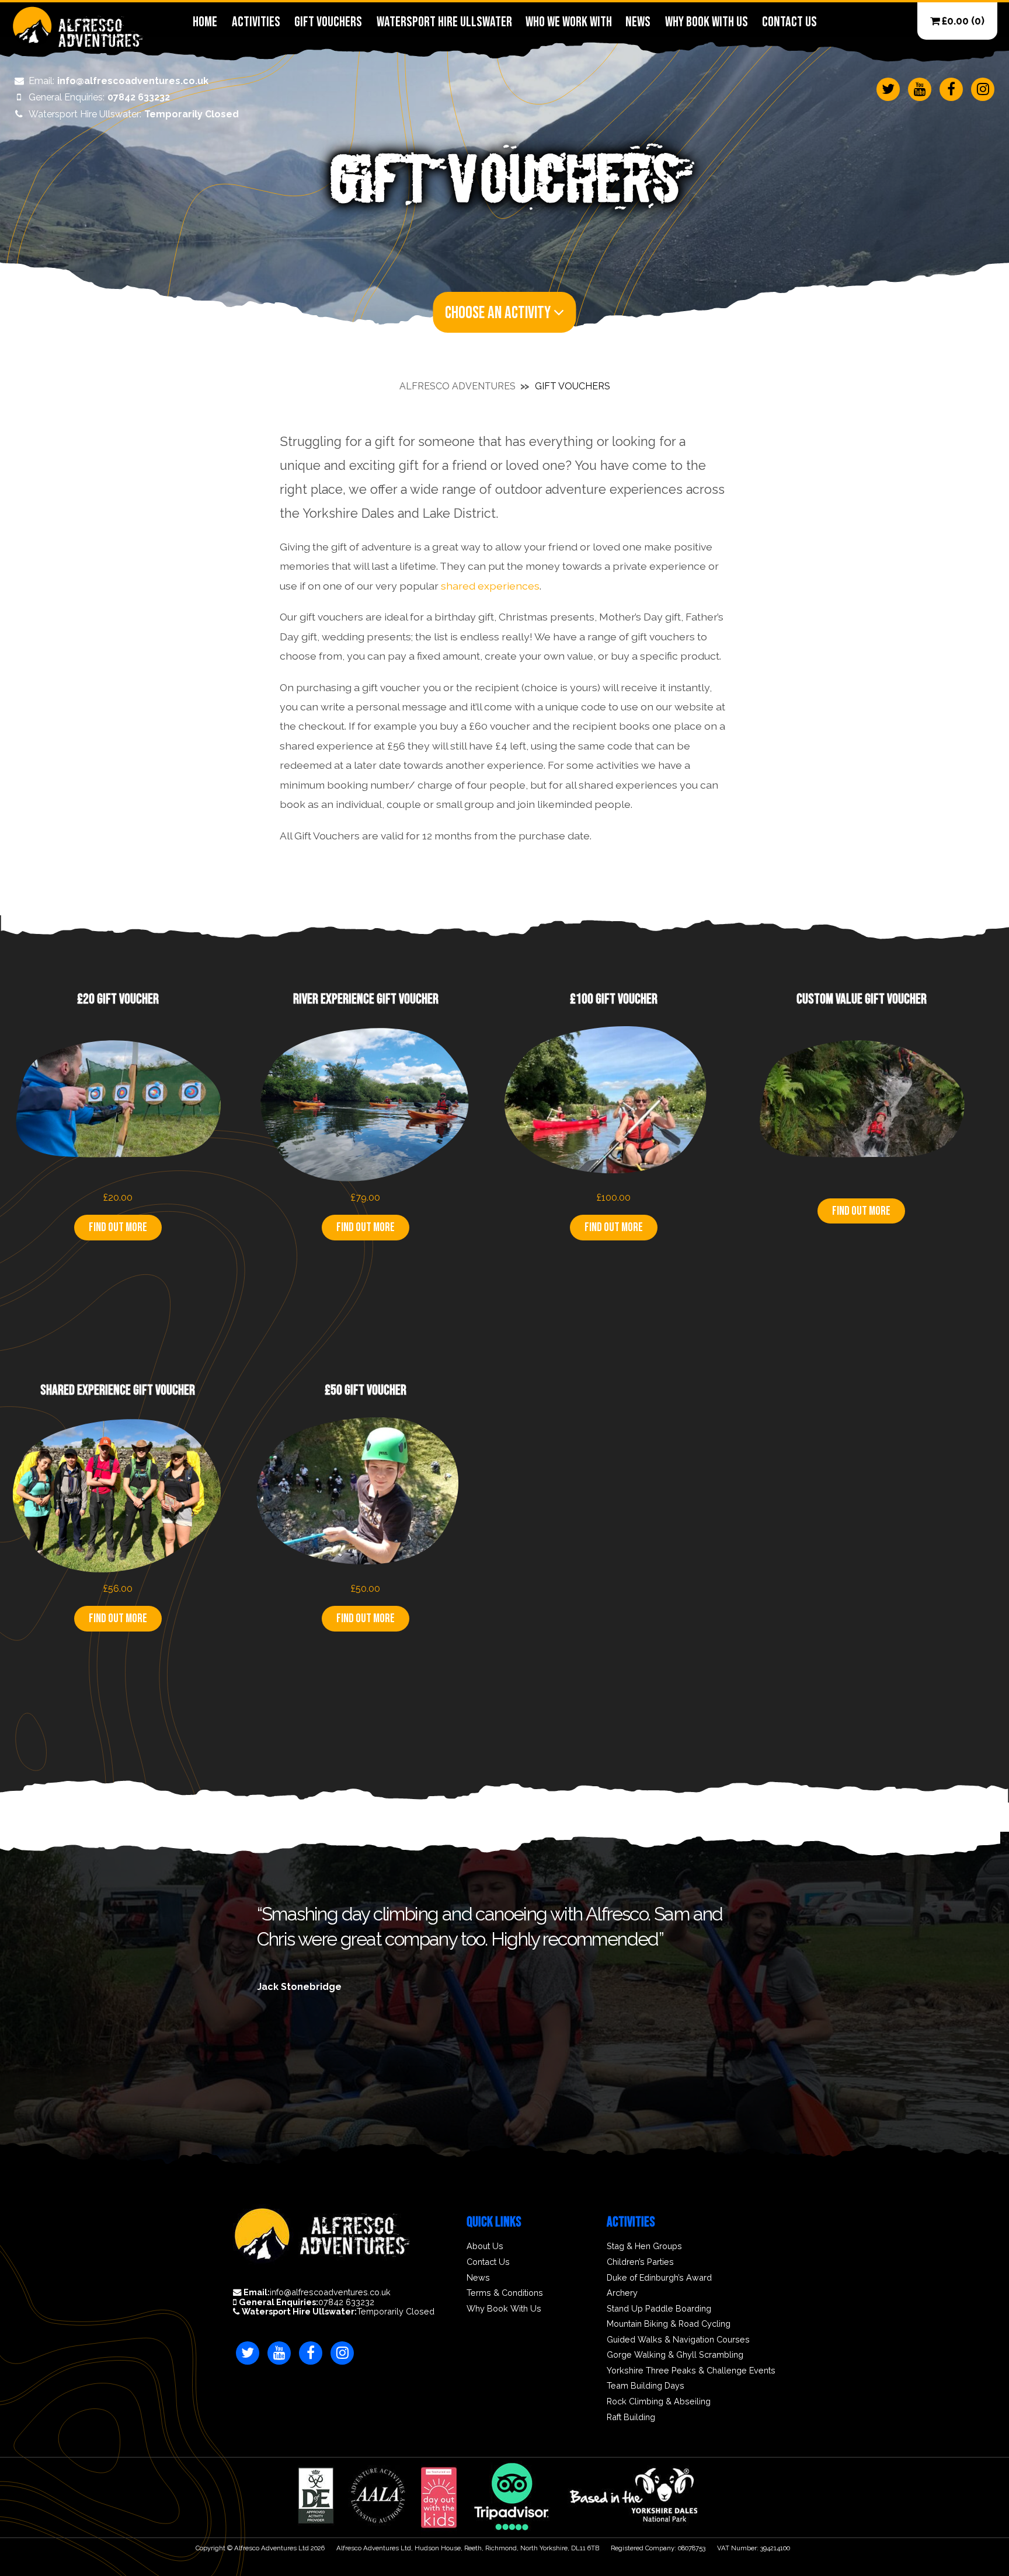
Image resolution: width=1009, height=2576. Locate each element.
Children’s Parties (640, 2262)
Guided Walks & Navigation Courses (678, 2340)
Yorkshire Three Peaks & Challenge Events (691, 2371)
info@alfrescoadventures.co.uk (119, 81)
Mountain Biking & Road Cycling (669, 2324)
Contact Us (789, 22)
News (638, 22)
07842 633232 (99, 97)
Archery (622, 2293)
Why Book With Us (706, 22)
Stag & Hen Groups (644, 2246)
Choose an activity (499, 313)
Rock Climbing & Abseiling (659, 2401)
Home (205, 22)
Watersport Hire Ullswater (444, 22)
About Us (485, 2246)
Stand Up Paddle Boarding (659, 2309)
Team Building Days (646, 2386)
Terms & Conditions (505, 2293)
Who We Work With (568, 22)
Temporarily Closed (134, 114)
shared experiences (490, 586)
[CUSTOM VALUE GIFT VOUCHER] (861, 1186)
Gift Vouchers (328, 22)
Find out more (118, 1227)
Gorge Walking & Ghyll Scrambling (675, 2355)
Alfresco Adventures (457, 386)
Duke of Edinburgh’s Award (659, 2278)
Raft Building (631, 2417)
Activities (256, 22)
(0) (963, 21)
